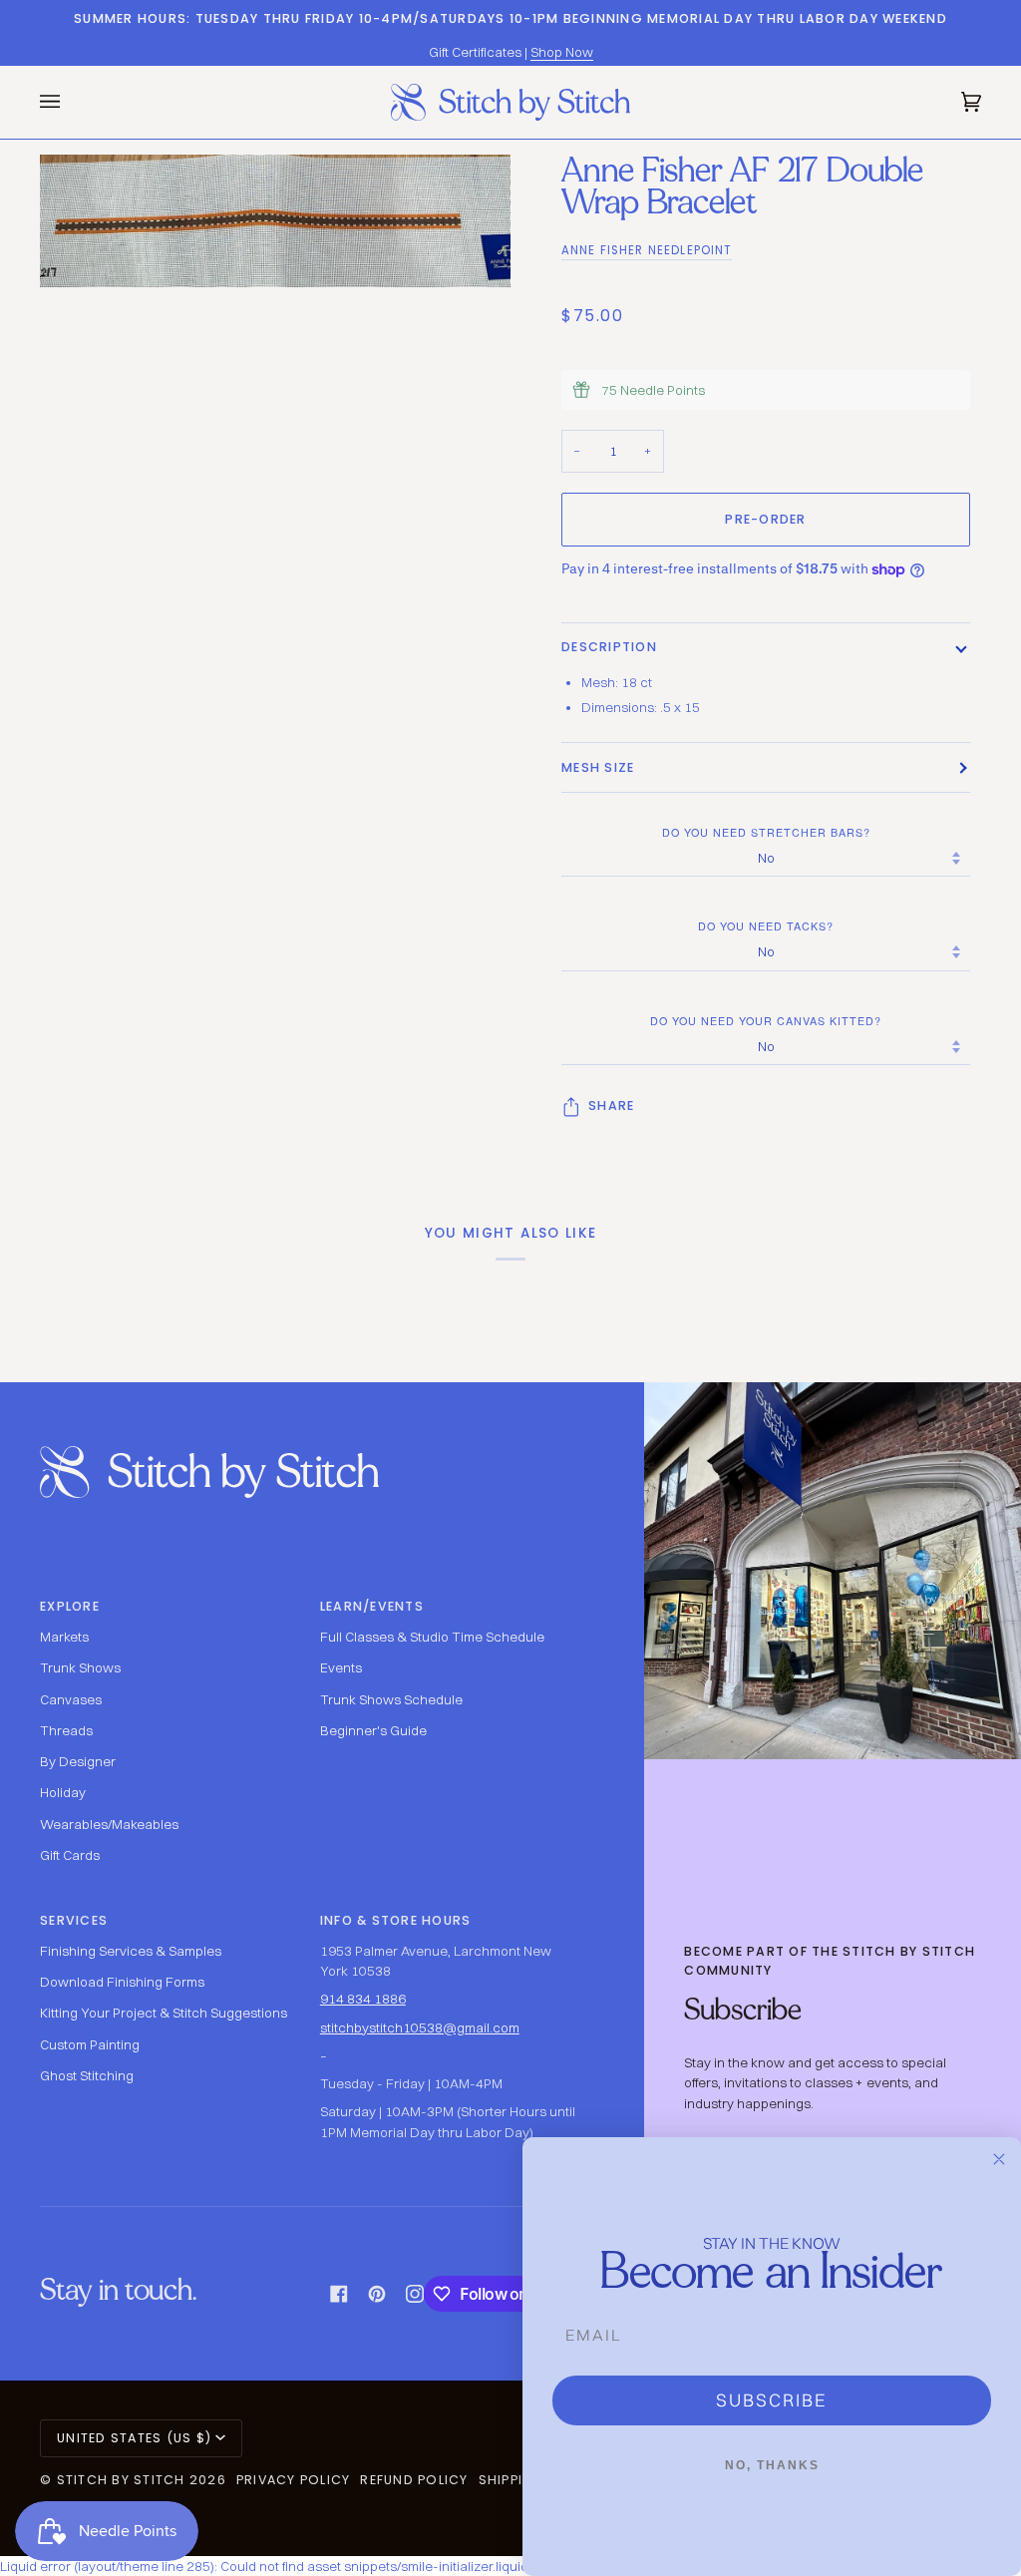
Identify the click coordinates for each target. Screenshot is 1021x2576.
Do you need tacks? (766, 926)
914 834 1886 (363, 1999)
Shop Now (562, 52)
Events (341, 1667)
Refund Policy (414, 2480)
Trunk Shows (80, 1667)
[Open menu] (70, 102)
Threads (66, 1730)
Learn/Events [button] (372, 1606)
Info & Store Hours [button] (396, 1920)
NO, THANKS (772, 2465)
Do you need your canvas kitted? (766, 1021)
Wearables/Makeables (109, 1824)
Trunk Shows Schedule (391, 1699)
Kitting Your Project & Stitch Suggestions (164, 2013)
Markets (64, 1637)
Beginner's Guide (373, 1730)
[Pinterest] (377, 2294)
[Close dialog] (999, 2159)
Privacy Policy (294, 2480)
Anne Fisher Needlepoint (647, 250)
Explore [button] (70, 1606)
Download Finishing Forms (122, 1982)
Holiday (63, 1792)
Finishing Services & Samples (131, 1951)
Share (611, 1105)
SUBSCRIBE (772, 2400)
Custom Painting (90, 2044)
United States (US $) (134, 2438)
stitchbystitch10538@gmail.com (420, 2027)
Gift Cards (70, 1855)
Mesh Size (598, 767)
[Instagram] (415, 2294)
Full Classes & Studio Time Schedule (432, 1637)
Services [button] (74, 1920)
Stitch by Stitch (121, 2480)
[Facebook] (339, 2294)
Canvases (71, 1699)
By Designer (78, 1761)
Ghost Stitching (87, 2075)
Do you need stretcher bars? (766, 832)
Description (609, 647)
